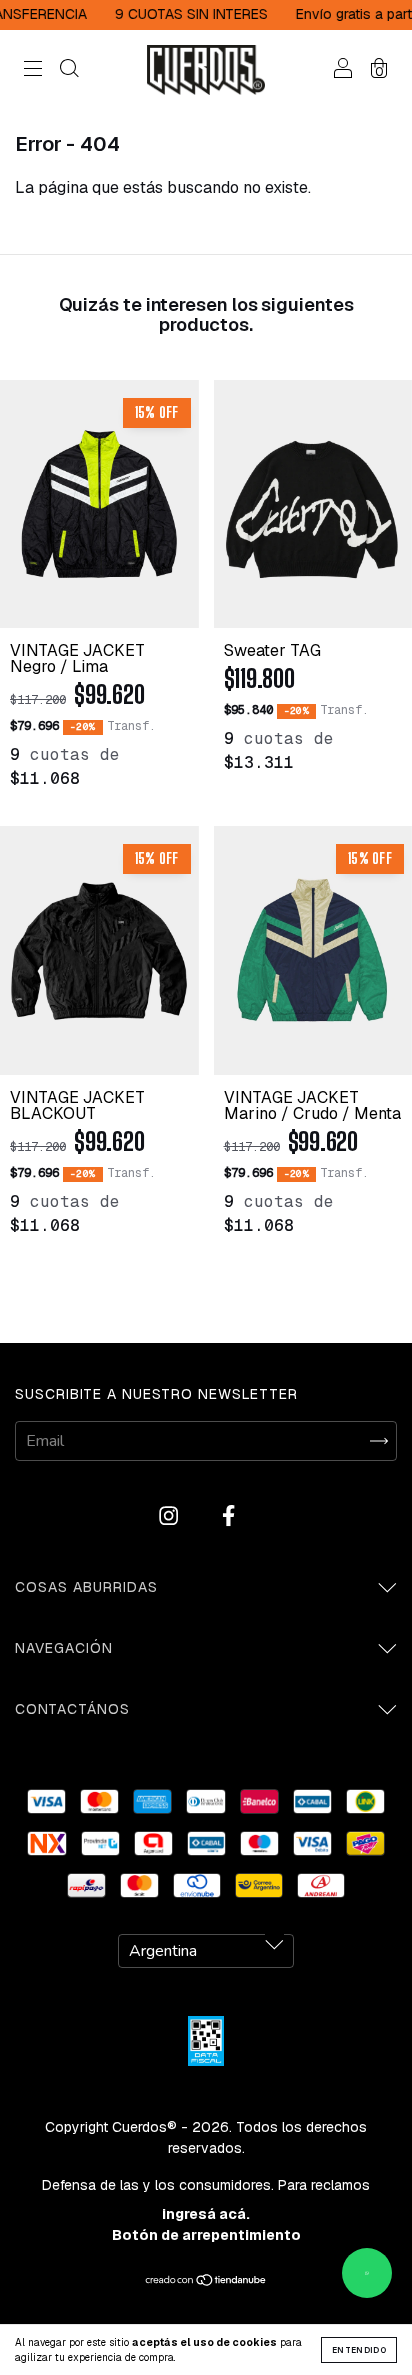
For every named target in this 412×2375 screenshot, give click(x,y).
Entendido (359, 2350)
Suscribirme (206, 456)
